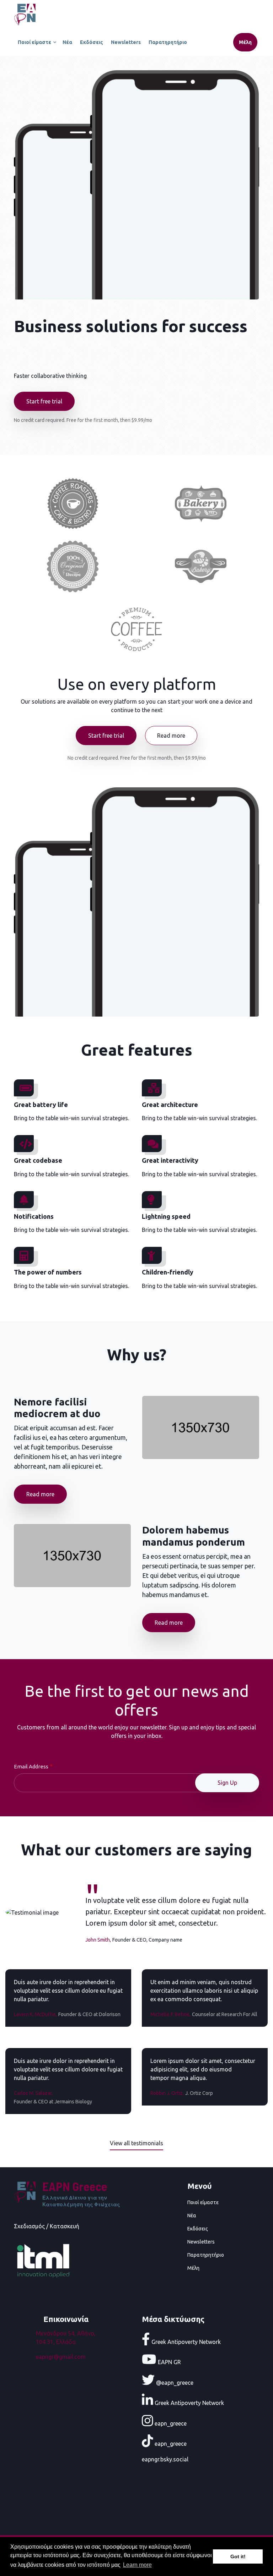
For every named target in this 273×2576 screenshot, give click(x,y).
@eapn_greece (174, 2382)
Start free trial (44, 401)
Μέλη (245, 42)
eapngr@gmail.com (61, 2357)
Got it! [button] (238, 2556)
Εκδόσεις (92, 42)
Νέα (67, 42)
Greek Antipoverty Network (185, 2341)
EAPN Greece (75, 2186)
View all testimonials (136, 2143)
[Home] (26, 13)
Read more (171, 736)
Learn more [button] (137, 2565)
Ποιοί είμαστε (33, 45)
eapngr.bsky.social (165, 2459)
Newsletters (126, 42)
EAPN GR (169, 2362)
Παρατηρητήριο (168, 42)
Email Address (31, 1766)
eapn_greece (170, 2423)
